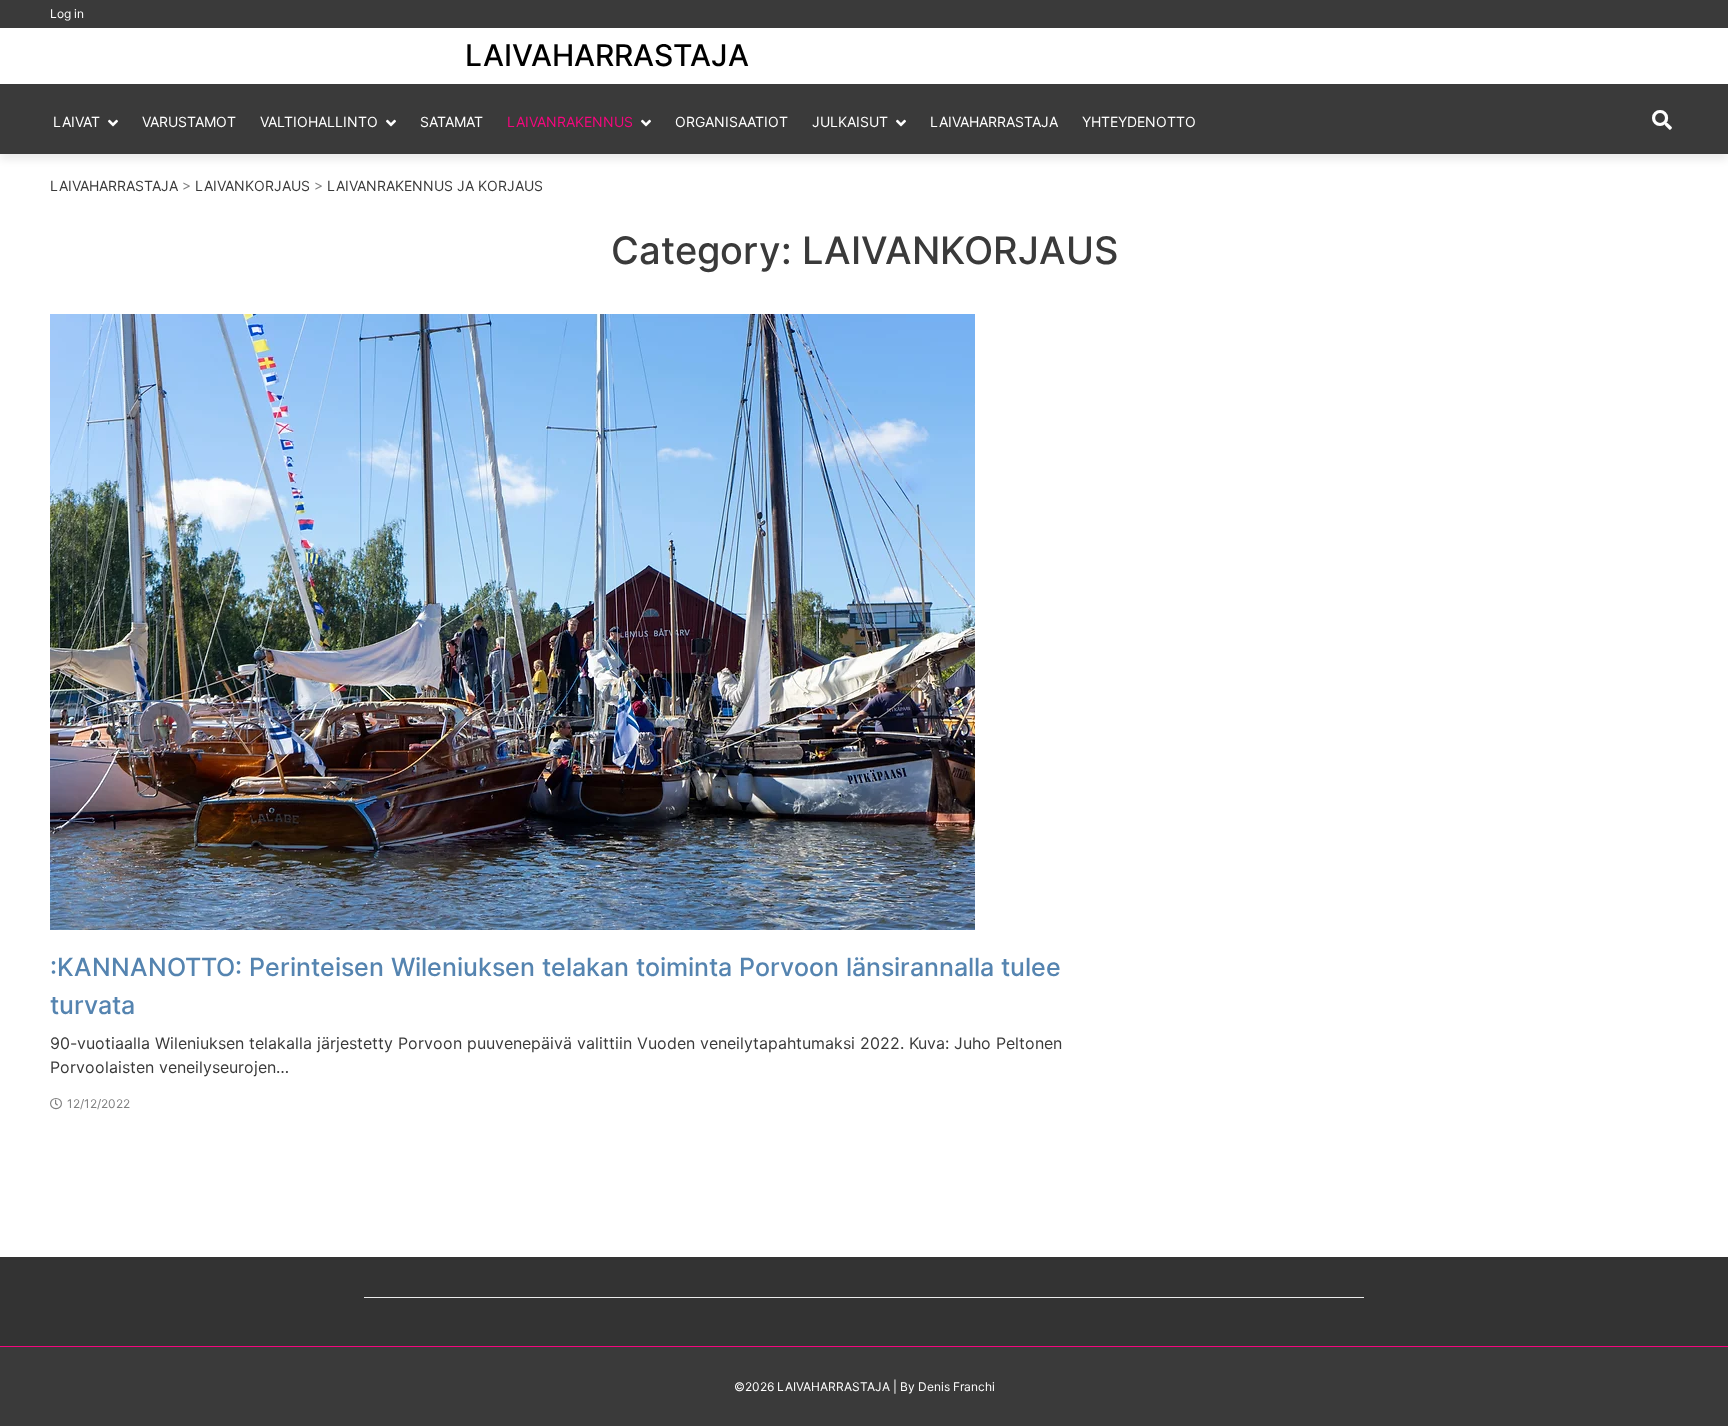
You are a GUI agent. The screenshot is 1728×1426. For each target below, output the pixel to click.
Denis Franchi (956, 1386)
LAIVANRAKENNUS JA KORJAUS (435, 185)
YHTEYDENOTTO (1139, 121)
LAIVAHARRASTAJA (607, 55)
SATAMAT (451, 121)
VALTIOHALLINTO (319, 121)
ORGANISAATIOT (731, 121)
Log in (67, 13)
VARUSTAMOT (189, 121)
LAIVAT (76, 121)
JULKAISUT (850, 121)
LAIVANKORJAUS (252, 185)
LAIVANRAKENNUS (570, 121)
